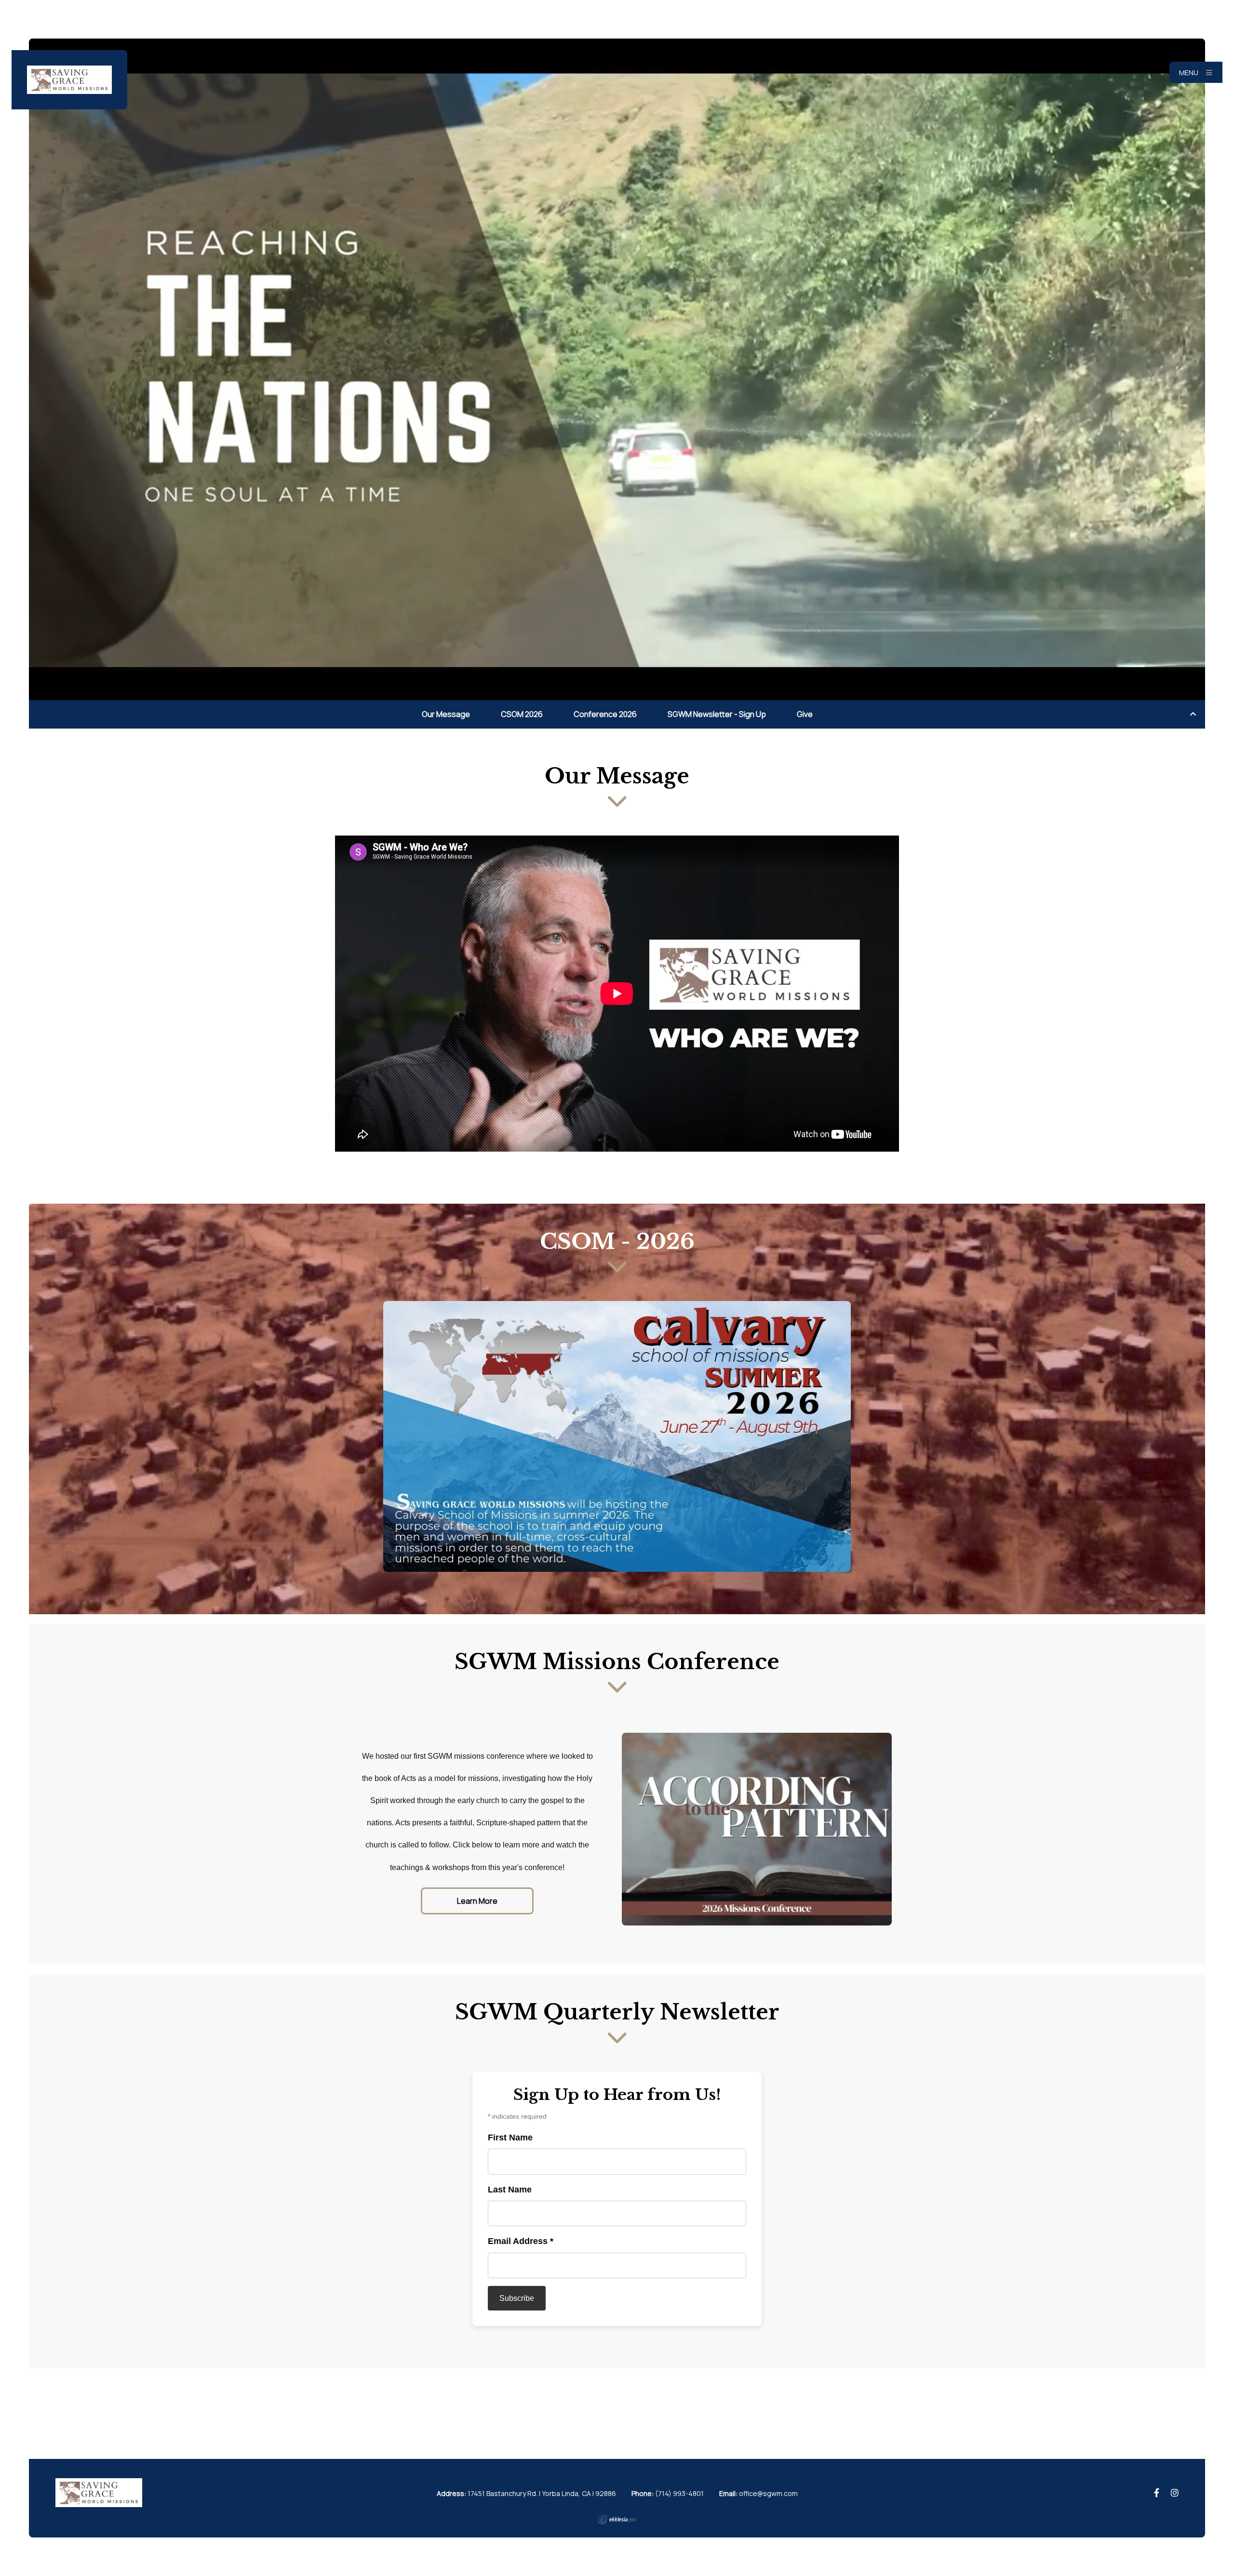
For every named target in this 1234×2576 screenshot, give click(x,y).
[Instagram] (1175, 2493)
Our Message (446, 714)
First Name (510, 2138)
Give (805, 714)
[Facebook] (1157, 2493)
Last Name (510, 2190)
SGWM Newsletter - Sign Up (717, 714)
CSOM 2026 (522, 714)
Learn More (477, 1901)
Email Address (521, 2241)
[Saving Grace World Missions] (69, 80)
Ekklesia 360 (617, 2520)
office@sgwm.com (768, 2493)
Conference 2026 (605, 714)
